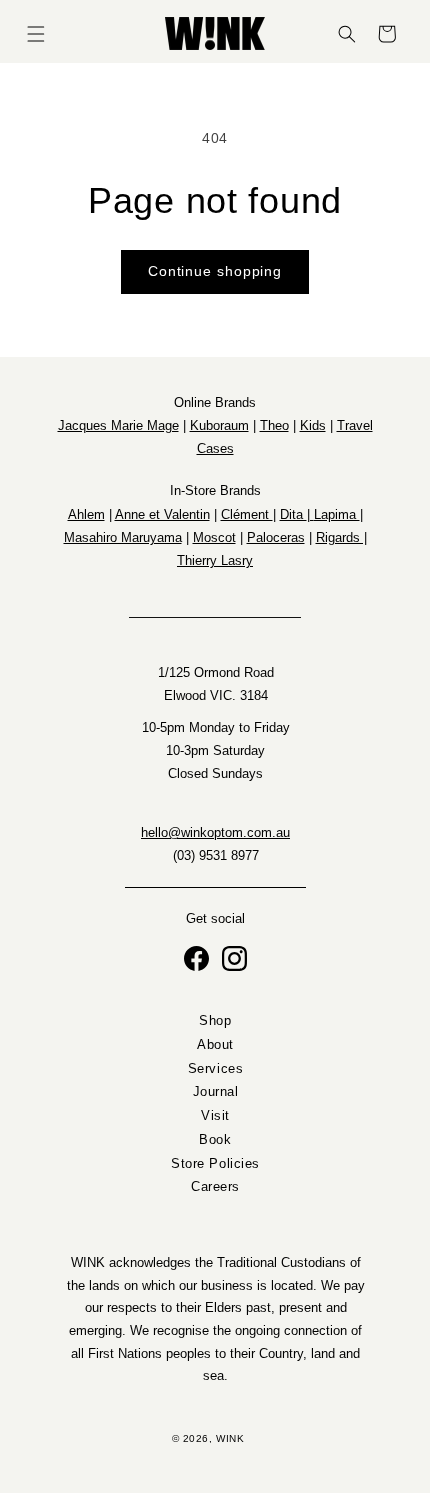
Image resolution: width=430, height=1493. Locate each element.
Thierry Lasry (215, 560)
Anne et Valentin (162, 514)
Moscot (214, 537)
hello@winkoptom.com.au (215, 833)
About (215, 1045)
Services (214, 1068)
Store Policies (215, 1163)
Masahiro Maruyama (123, 537)
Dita (293, 514)
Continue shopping (215, 271)
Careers (215, 1187)
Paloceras (276, 537)
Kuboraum (219, 425)
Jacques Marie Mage (118, 425)
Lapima (337, 514)
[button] (36, 34)
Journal (215, 1092)
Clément (247, 514)
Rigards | (341, 537)
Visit (215, 1116)
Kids (313, 425)
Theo (274, 425)
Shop (215, 1021)
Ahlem (86, 514)
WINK (230, 1438)
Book (215, 1140)
